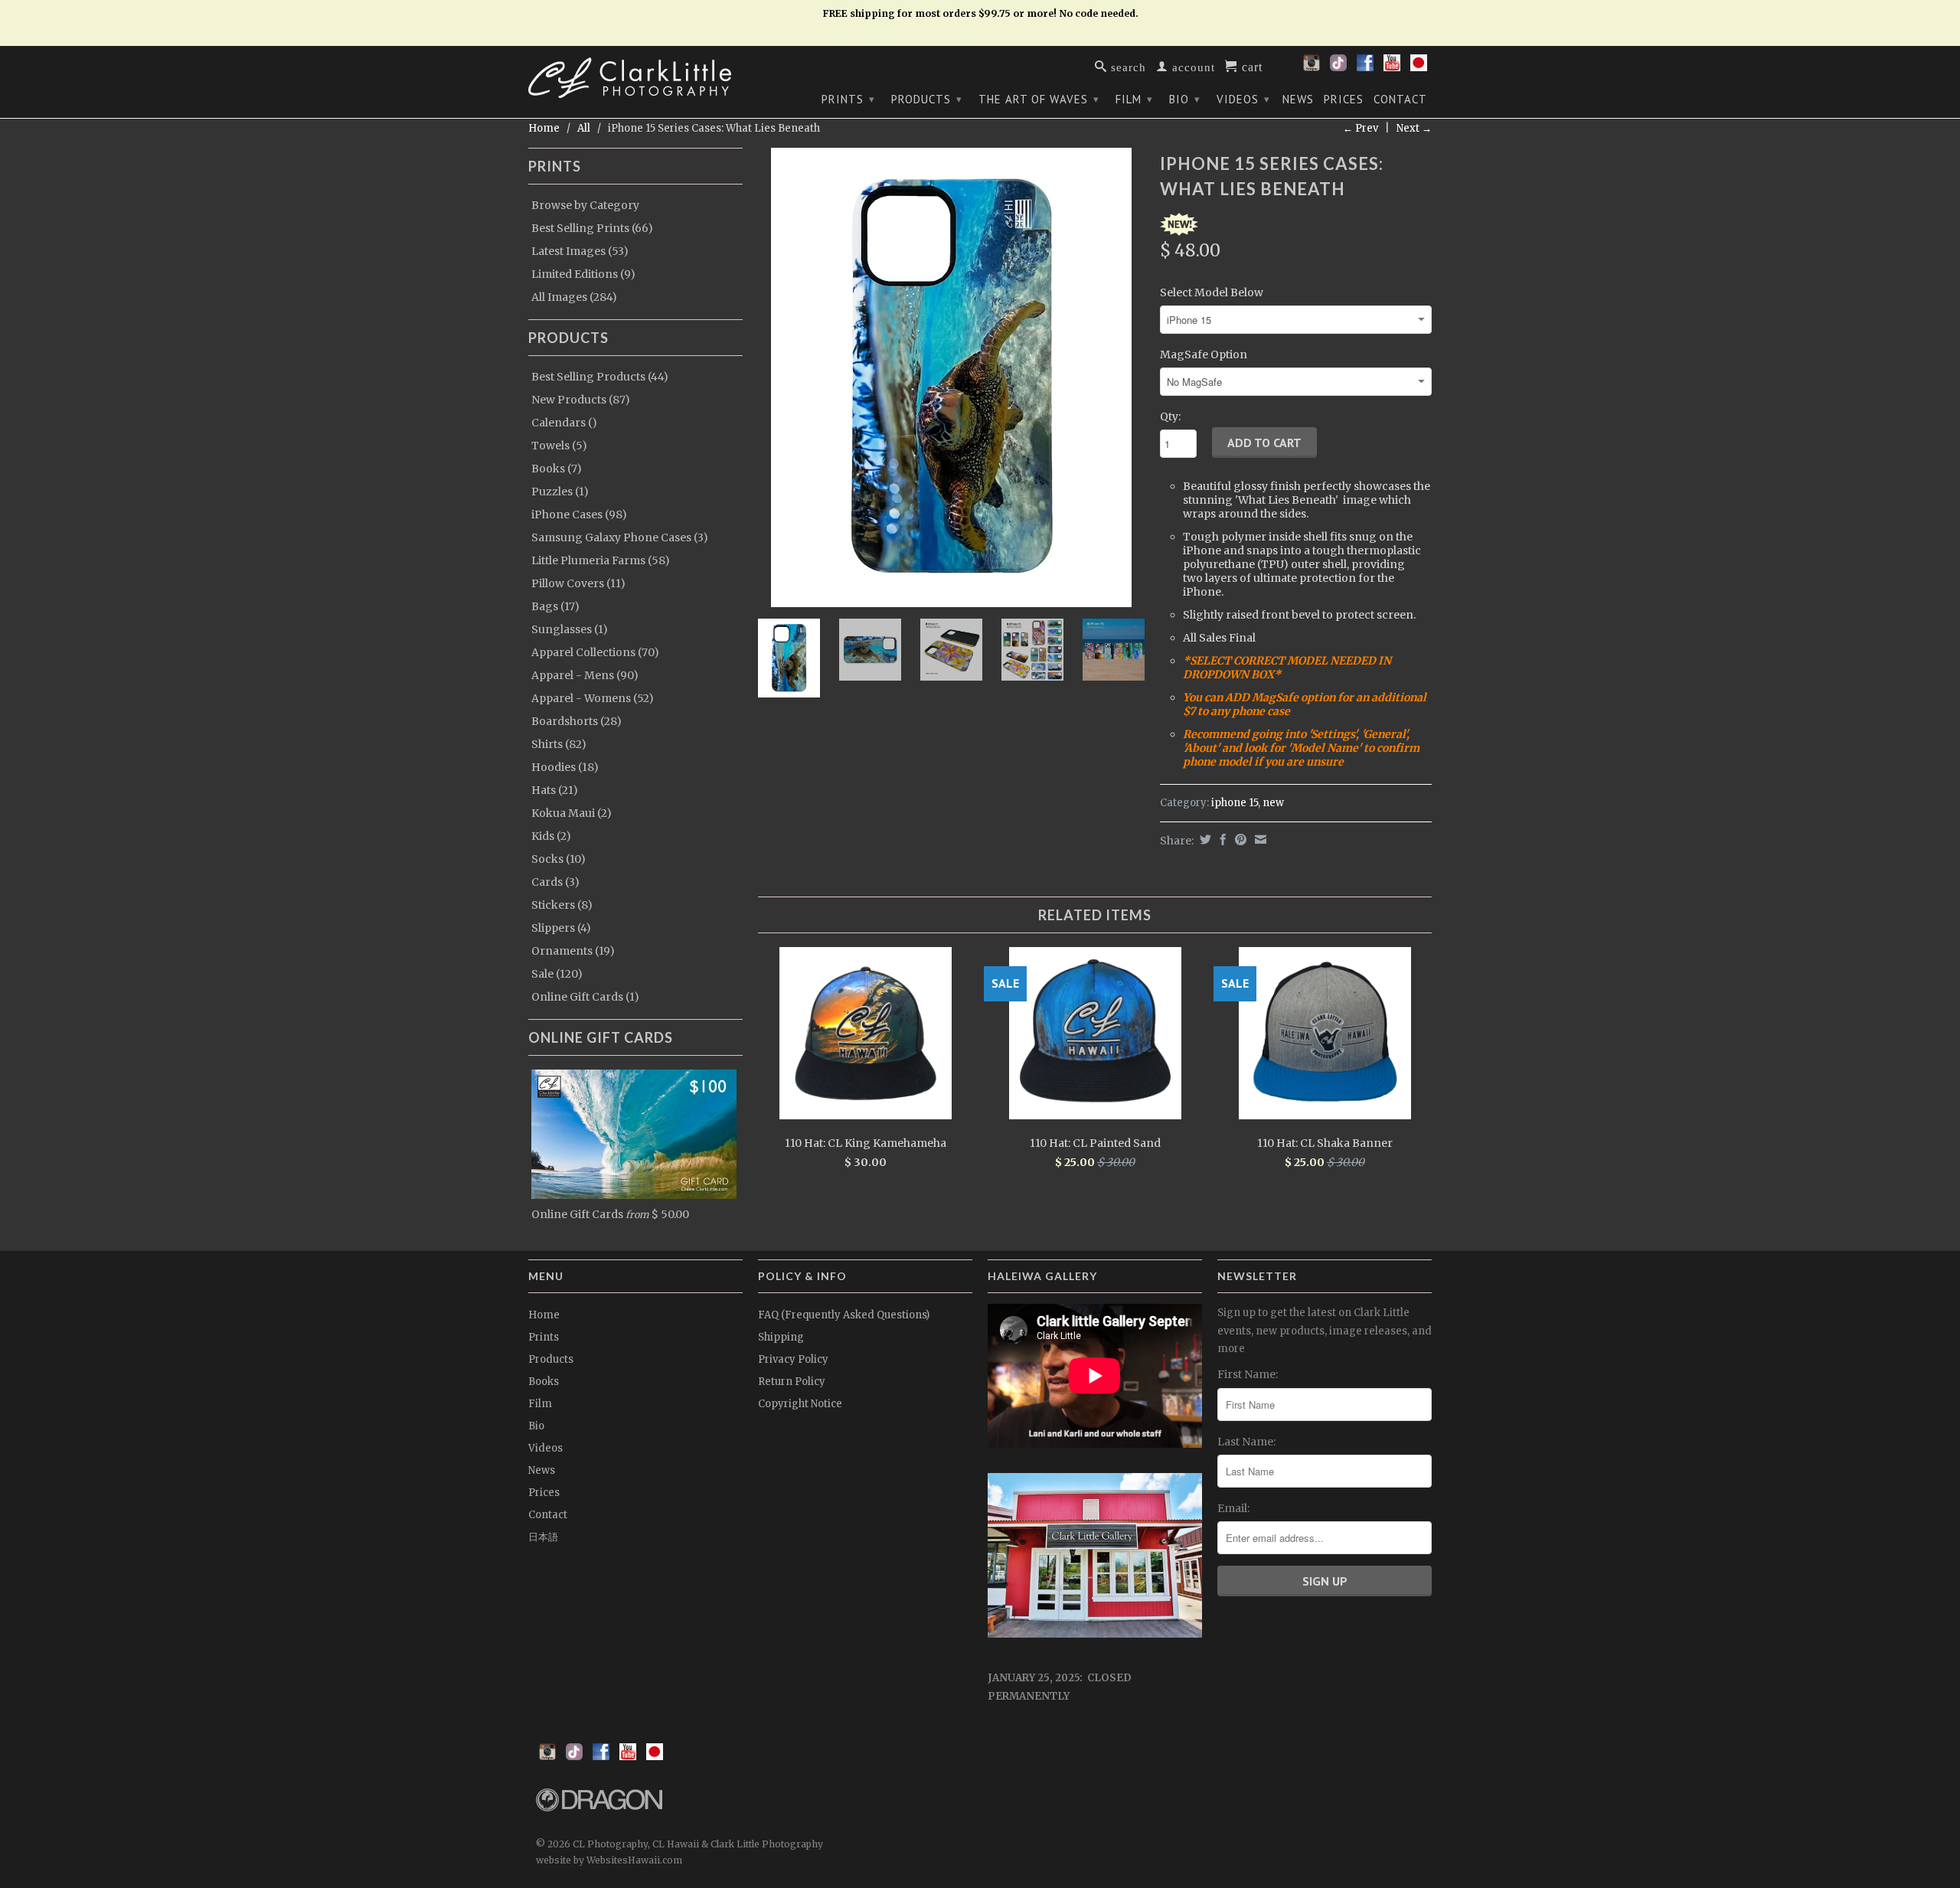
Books (544, 1382)
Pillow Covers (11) (578, 583)
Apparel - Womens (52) (593, 698)
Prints (848, 99)
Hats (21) (555, 790)
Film (1134, 99)
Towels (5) (559, 446)
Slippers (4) (561, 928)
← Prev (1361, 128)
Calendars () (564, 423)
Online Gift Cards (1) (585, 997)
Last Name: (1246, 1442)
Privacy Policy (793, 1359)
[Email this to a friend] (1259, 839)
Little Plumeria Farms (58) (601, 560)
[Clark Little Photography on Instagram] (1312, 67)
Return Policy (792, 1382)
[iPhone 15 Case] (951, 377)
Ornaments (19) (573, 951)
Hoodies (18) (565, 767)
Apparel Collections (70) (595, 652)
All (584, 128)
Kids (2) (551, 836)
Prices (1344, 100)
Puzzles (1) (560, 492)
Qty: (1170, 416)
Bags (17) (555, 606)
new (1273, 803)
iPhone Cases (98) (579, 514)
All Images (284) (574, 297)
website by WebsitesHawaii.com (609, 1860)
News (1298, 100)
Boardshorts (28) (577, 721)
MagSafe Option (1204, 354)
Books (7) (557, 469)
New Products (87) (581, 400)
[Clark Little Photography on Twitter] (1338, 67)
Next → (1414, 128)
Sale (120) (557, 974)
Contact (1400, 100)
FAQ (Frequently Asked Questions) (844, 1315)
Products (927, 99)
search (1127, 66)
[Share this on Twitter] (1204, 839)
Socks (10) (559, 859)
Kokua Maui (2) (572, 813)
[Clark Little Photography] (635, 78)
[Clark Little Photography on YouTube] (1392, 67)
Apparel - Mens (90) (585, 675)
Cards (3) (555, 882)
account (1192, 66)
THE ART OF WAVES (1039, 99)
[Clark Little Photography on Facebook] (1365, 67)
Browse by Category (585, 205)
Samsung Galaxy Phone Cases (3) (620, 537)
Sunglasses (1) (570, 629)
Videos (1243, 99)
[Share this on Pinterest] (1239, 839)
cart (1250, 66)
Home (544, 1315)
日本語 (543, 1537)
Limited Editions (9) (583, 274)
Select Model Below (1212, 292)
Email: (1233, 1508)
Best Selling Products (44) (600, 377)
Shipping (781, 1337)
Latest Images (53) (580, 251)
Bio (1185, 99)
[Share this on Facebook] (1221, 839)
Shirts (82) (559, 744)
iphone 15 (1235, 803)
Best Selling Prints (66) (592, 228)
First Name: (1248, 1374)
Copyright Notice (800, 1404)
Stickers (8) (562, 905)
